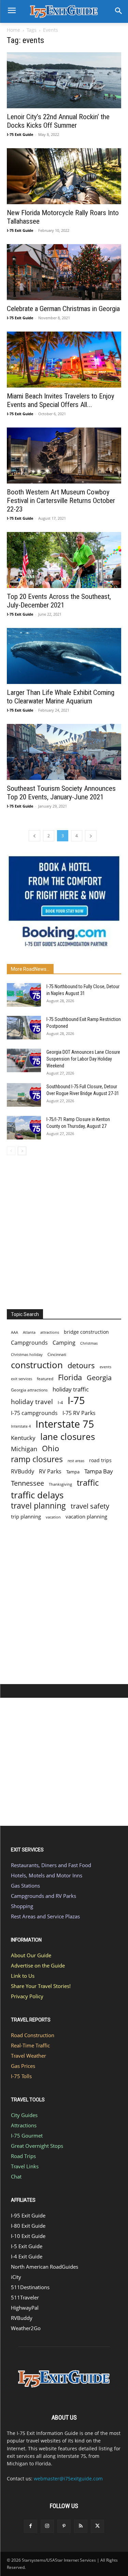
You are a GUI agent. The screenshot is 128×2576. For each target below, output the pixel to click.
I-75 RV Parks (79, 1413)
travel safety (90, 1506)
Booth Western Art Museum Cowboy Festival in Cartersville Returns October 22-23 (61, 501)
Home (13, 30)
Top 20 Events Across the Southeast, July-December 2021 (59, 601)
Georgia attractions (29, 1390)
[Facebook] (31, 2526)
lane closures (68, 1437)
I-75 (76, 1401)
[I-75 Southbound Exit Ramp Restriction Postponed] (24, 1028)
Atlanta (29, 1332)
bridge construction (86, 1332)
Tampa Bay (99, 1471)
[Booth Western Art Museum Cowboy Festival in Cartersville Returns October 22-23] (64, 456)
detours (81, 1365)
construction (37, 1365)
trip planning (26, 1516)
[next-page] (91, 836)
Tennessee (27, 1483)
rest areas (76, 1461)
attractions (50, 1332)
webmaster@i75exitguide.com (68, 2479)
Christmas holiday (27, 1354)
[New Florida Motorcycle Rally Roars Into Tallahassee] (64, 176)
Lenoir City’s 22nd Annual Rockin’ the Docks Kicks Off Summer (58, 121)
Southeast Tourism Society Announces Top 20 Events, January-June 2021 (61, 793)
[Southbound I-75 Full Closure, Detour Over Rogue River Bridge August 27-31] (24, 1095)
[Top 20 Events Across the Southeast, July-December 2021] (64, 560)
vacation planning (86, 1516)
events (105, 1367)
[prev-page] (34, 836)
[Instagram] (47, 2526)
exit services (22, 1379)
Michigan (24, 1449)
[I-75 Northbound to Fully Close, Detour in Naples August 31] (24, 995)
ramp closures (37, 1459)
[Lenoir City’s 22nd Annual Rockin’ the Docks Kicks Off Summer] (64, 80)
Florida (70, 1377)
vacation (53, 1517)
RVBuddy (23, 1472)
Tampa (73, 1472)
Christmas (89, 1343)
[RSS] (81, 2526)
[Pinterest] (64, 2526)
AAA (15, 1332)
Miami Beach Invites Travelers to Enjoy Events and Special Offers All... (61, 400)
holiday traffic (71, 1389)
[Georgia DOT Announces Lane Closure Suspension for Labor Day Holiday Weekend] (24, 1060)
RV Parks (50, 1472)
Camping (64, 1343)
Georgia (99, 1378)
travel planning (38, 1506)
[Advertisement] (64, 1230)
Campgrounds (29, 1343)
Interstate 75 (65, 1424)
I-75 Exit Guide (20, 134)
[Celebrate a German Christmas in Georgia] (64, 272)
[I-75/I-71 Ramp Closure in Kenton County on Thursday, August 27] (24, 1128)
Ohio (51, 1448)
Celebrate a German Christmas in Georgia (63, 309)
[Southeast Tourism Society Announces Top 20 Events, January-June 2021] (64, 752)
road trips (100, 1460)
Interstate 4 (21, 1426)
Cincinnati (57, 1354)
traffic (88, 1482)
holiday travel (32, 1402)
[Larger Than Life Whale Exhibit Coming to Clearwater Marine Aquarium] (64, 656)
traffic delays (37, 1495)
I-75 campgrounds (34, 1413)
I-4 (60, 1402)
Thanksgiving (60, 1484)
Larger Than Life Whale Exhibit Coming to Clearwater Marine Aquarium (61, 697)
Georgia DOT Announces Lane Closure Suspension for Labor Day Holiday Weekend (83, 1059)
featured (45, 1379)
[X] (97, 2526)
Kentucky (23, 1438)
